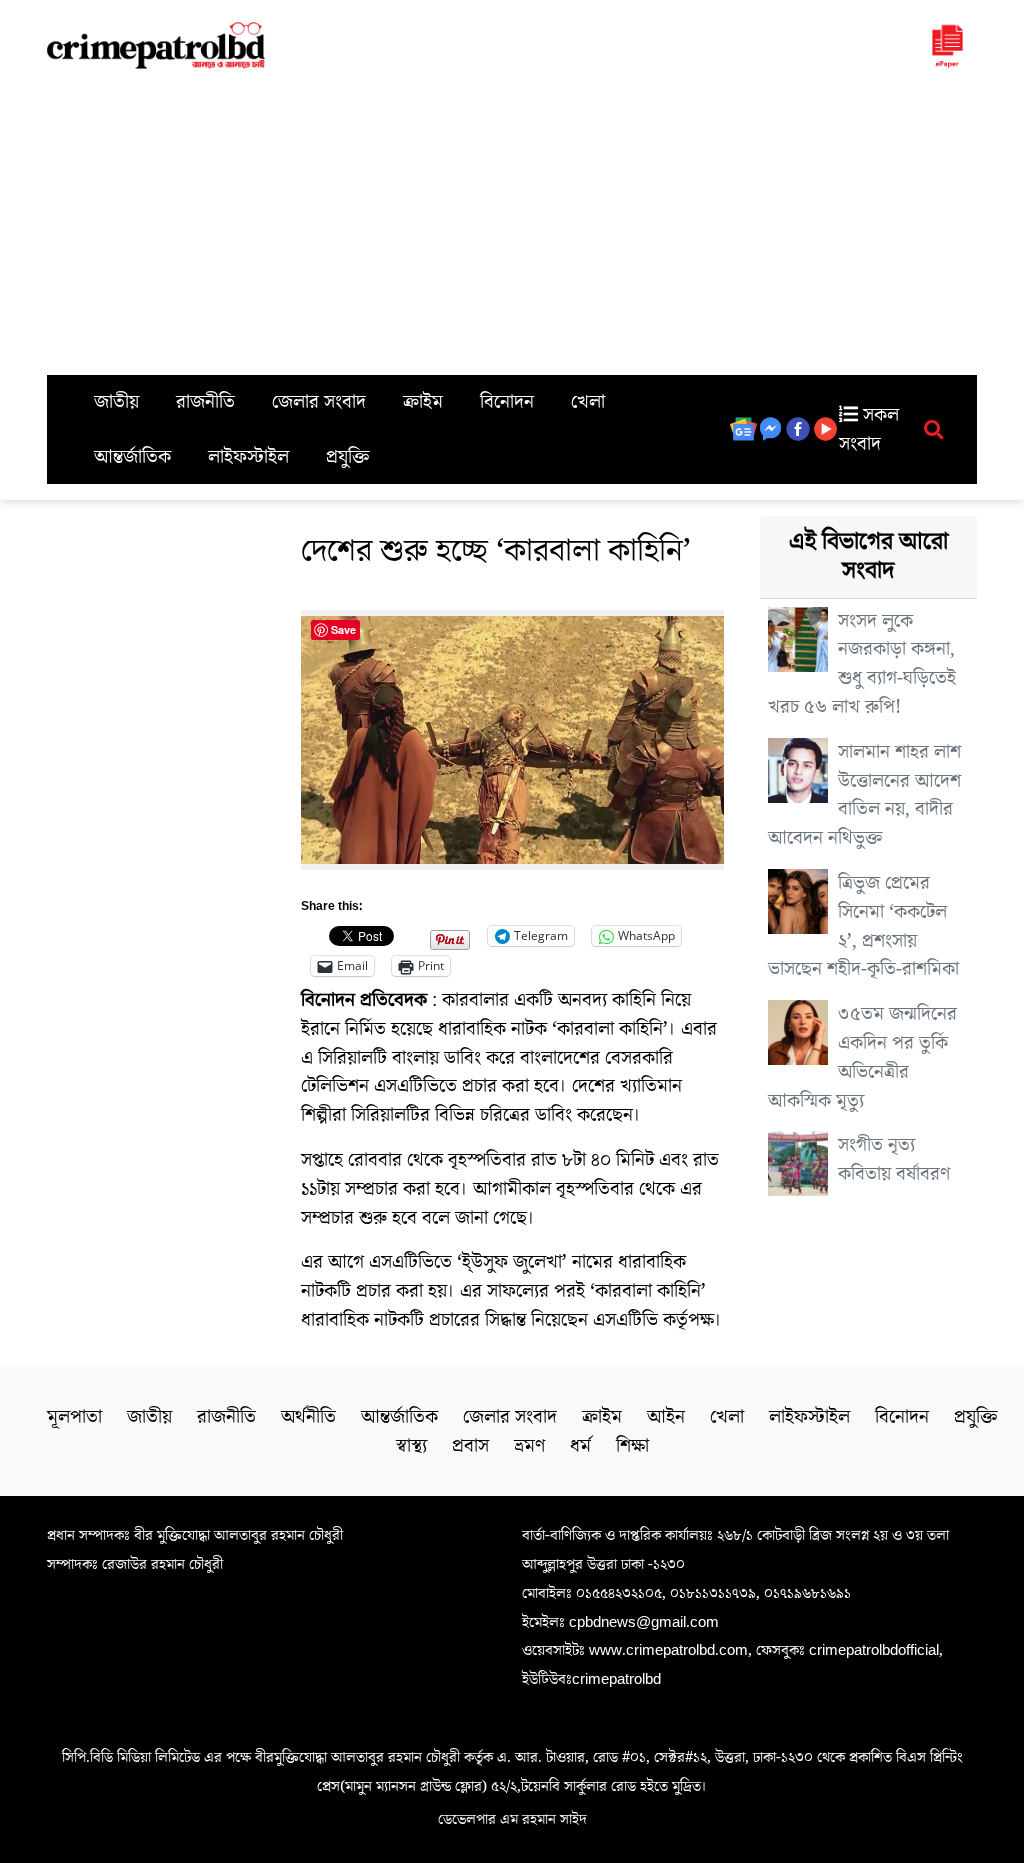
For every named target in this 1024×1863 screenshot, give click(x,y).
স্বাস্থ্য (411, 1446)
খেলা (588, 402)
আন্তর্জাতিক (132, 457)
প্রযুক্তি (348, 457)
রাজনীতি (205, 402)
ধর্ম (580, 1446)
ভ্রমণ (529, 1446)
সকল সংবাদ (869, 429)
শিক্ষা (632, 1446)
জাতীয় (116, 402)
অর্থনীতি (308, 1417)
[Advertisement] (512, 225)
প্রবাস (470, 1446)
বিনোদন (507, 402)
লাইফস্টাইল (248, 457)
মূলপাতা (74, 1417)
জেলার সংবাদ (319, 402)
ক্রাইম (423, 402)
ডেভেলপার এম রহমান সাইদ (512, 1819)
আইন (666, 1417)
